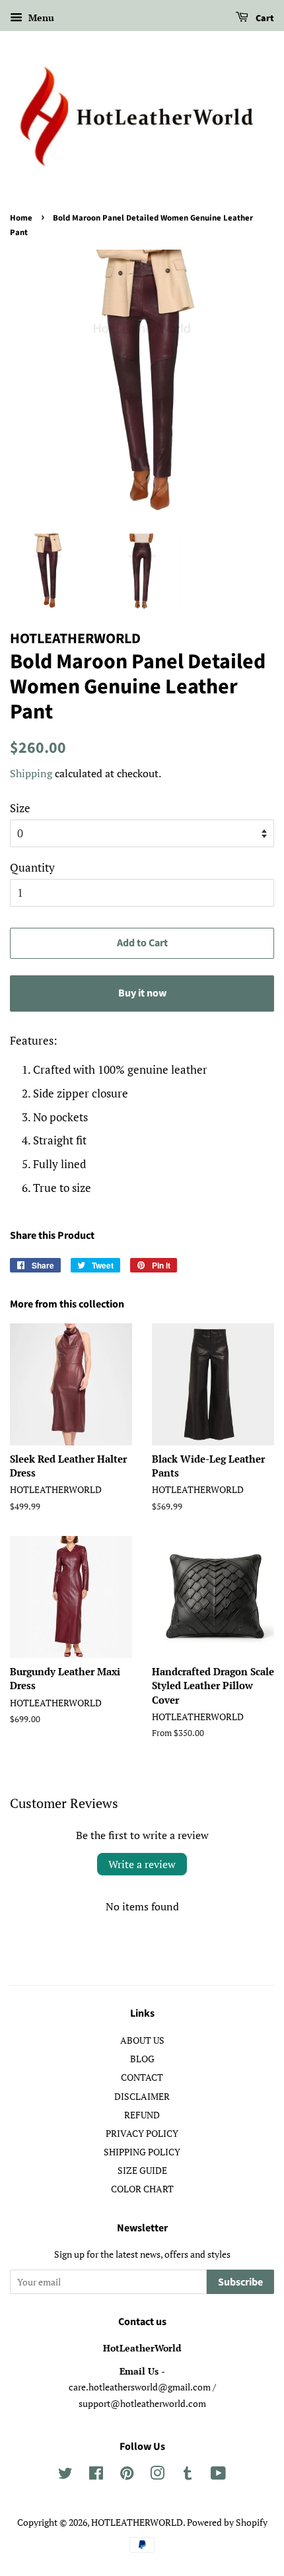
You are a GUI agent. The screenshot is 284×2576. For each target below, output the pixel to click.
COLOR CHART (142, 2189)
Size (20, 808)
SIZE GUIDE (142, 2170)
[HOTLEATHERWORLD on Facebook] (96, 2475)
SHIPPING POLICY (142, 2152)
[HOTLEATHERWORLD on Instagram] (157, 2475)
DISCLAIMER (142, 2096)
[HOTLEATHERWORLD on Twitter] (65, 2475)
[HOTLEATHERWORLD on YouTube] (218, 2475)
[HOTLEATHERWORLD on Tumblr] (188, 2475)
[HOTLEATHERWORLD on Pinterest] (127, 2475)
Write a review (142, 1864)
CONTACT (142, 2077)
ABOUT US (142, 2040)
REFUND (142, 2115)
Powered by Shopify (227, 2522)
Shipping (31, 773)
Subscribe (240, 2282)
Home (21, 218)
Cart (264, 18)
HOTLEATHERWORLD (137, 2522)
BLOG (142, 2059)
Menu (40, 17)
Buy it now (142, 993)
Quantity (32, 867)
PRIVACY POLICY (142, 2133)
